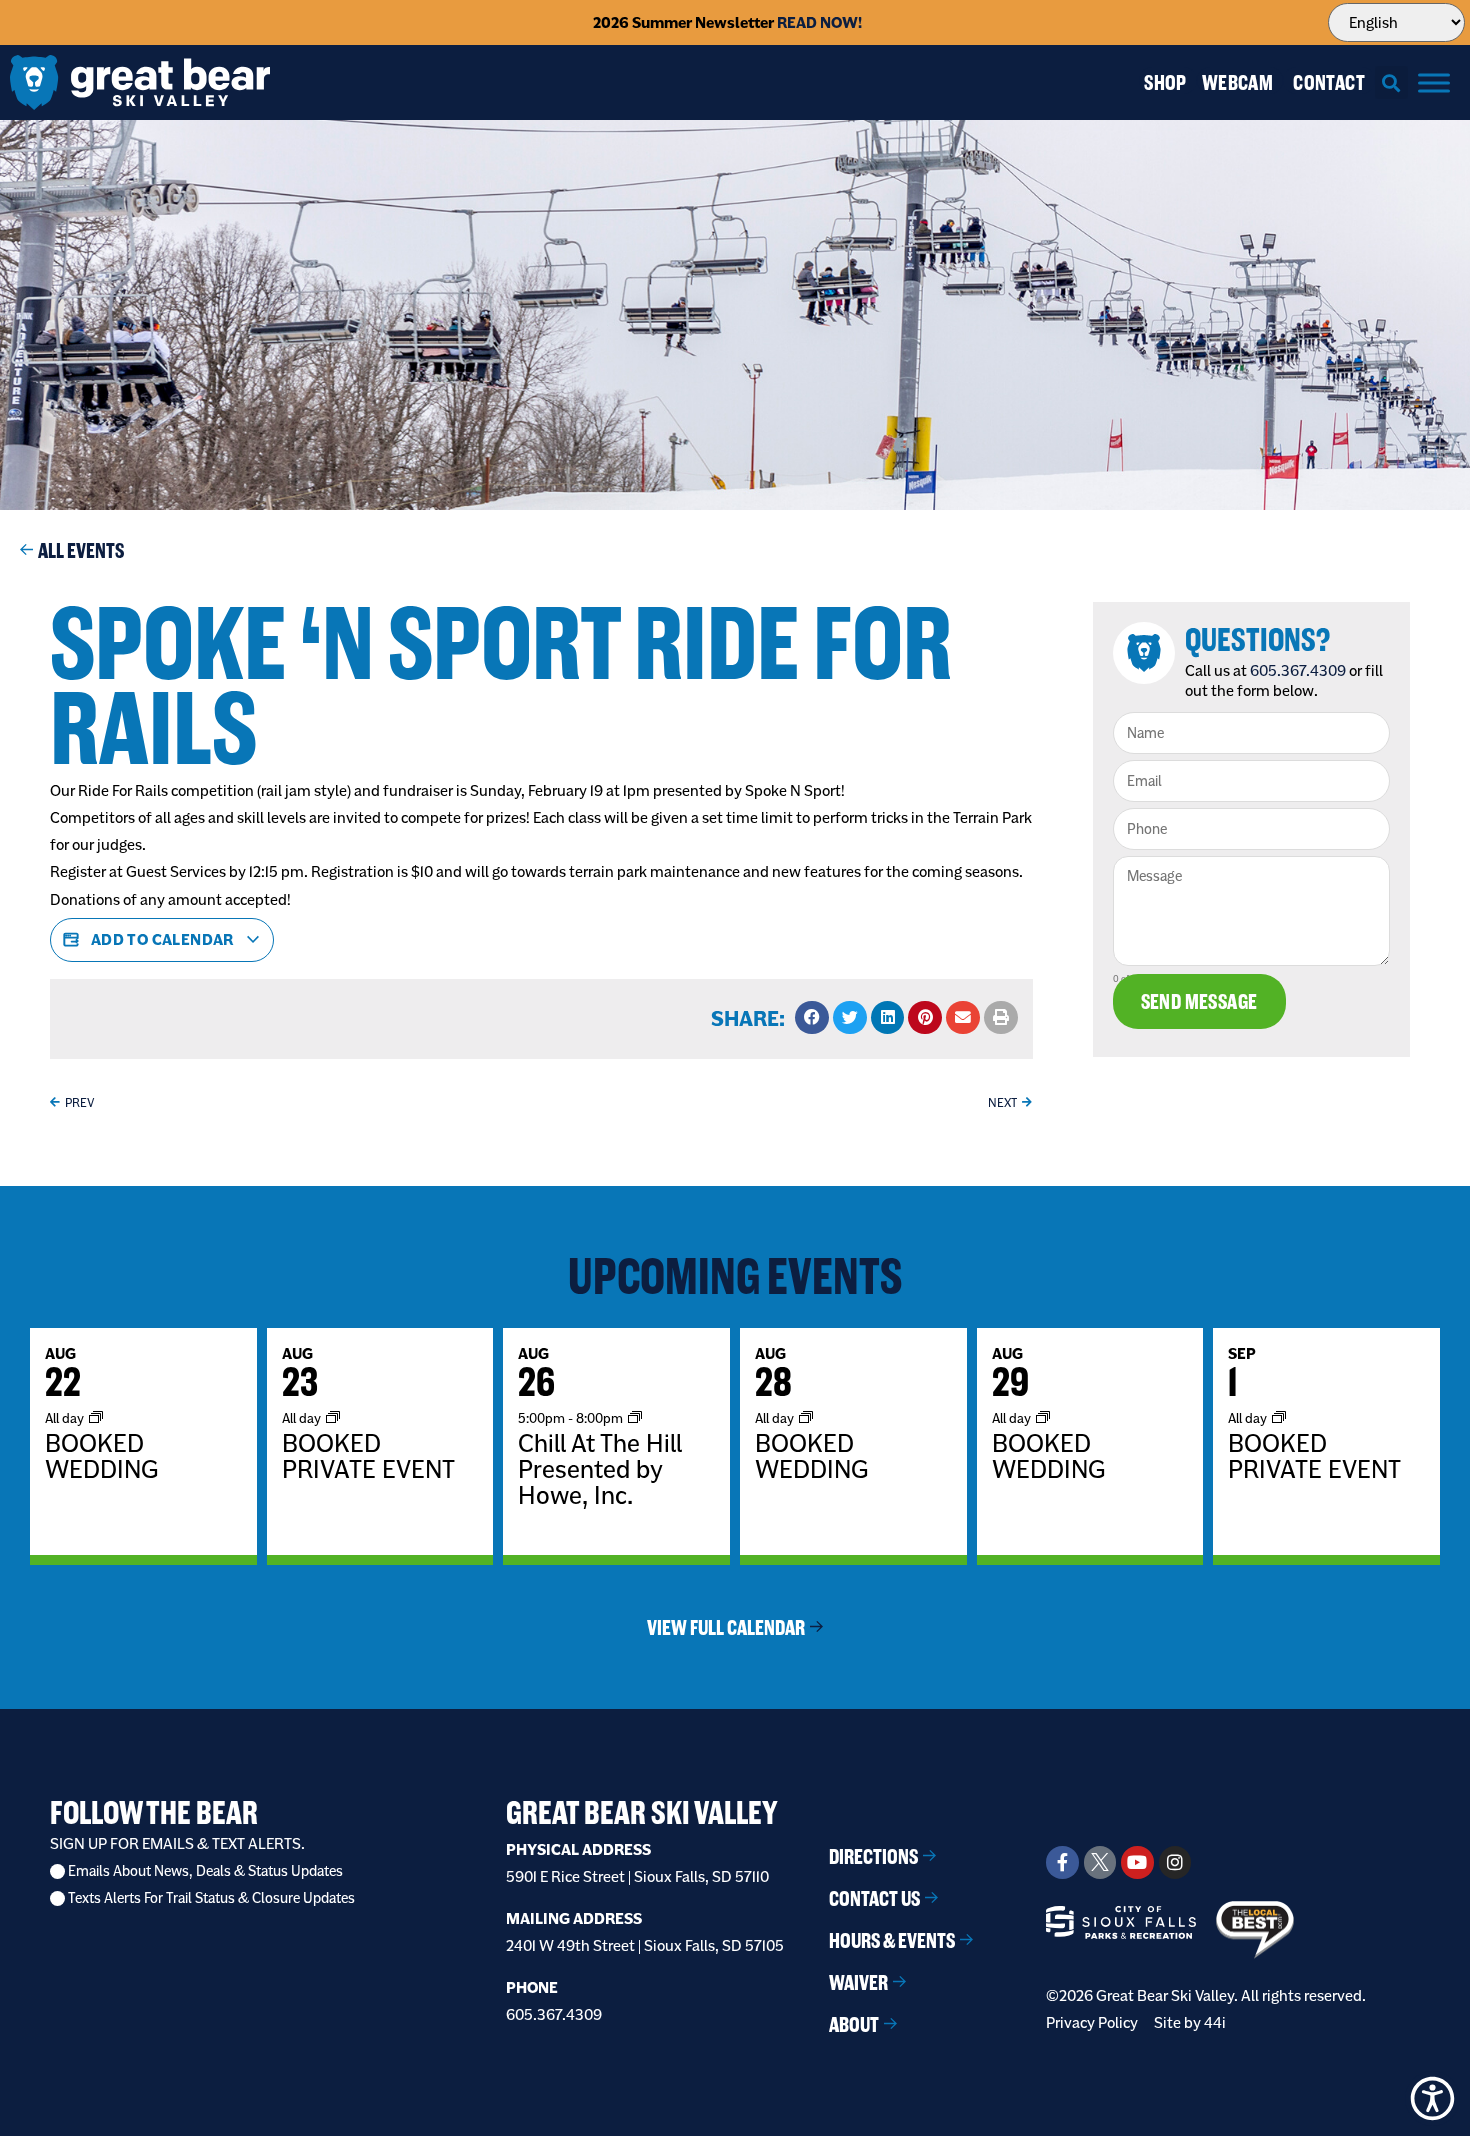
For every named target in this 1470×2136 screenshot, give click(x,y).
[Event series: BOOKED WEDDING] (96, 1417)
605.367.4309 (1298, 670)
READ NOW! (819, 22)
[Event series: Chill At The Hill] (635, 1417)
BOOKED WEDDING (101, 1456)
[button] (1391, 82)
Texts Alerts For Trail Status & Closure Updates (211, 1898)
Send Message (1199, 1001)
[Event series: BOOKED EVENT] (333, 1417)
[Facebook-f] (1062, 1862)
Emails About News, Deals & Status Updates (205, 1871)
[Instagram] (1175, 1862)
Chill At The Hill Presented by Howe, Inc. (600, 1469)
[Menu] (1434, 82)
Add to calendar (162, 939)
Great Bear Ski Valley (642, 1812)
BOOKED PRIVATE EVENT (368, 1456)
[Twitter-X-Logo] (1100, 1862)
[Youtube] (1137, 1862)
